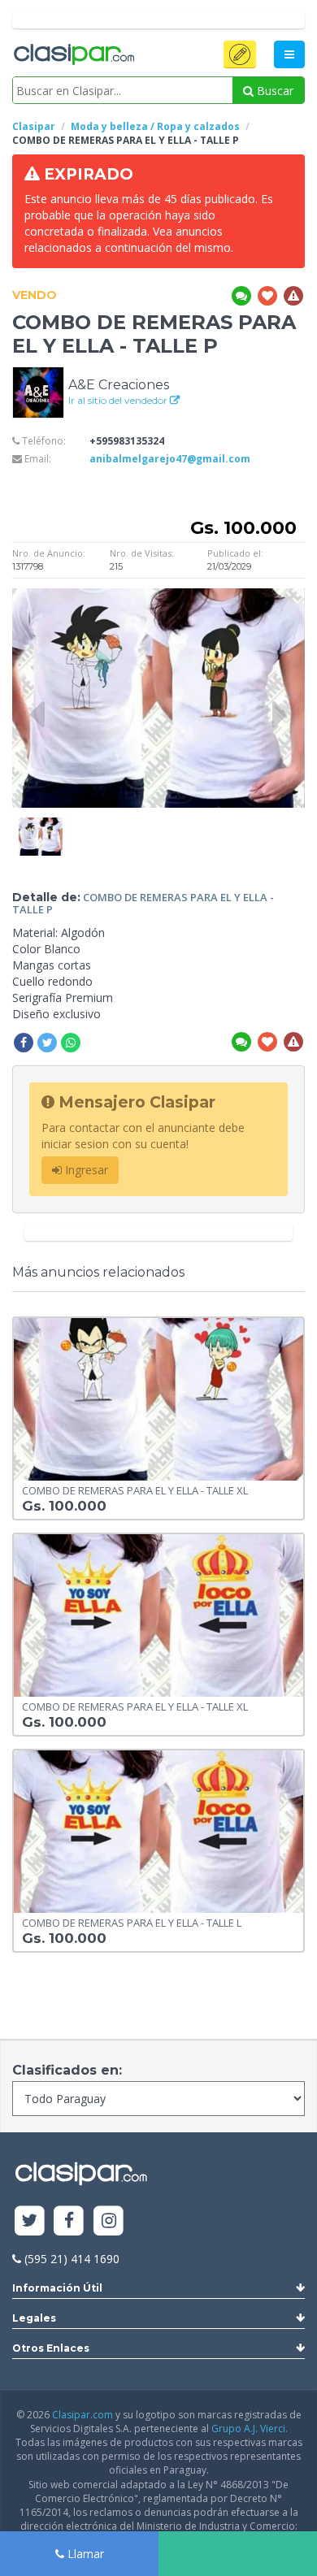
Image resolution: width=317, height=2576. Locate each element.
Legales (34, 2318)
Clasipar (34, 126)
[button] (240, 54)
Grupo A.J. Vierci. (250, 2429)
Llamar (84, 2554)
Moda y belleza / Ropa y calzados (155, 126)
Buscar (274, 91)
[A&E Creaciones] (38, 391)
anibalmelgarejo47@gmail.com (170, 459)
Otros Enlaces (51, 2348)
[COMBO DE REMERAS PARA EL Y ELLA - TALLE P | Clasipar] (41, 825)
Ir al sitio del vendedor (119, 400)
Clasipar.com (83, 2415)
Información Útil (57, 2288)
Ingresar (85, 1170)
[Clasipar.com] (73, 55)
